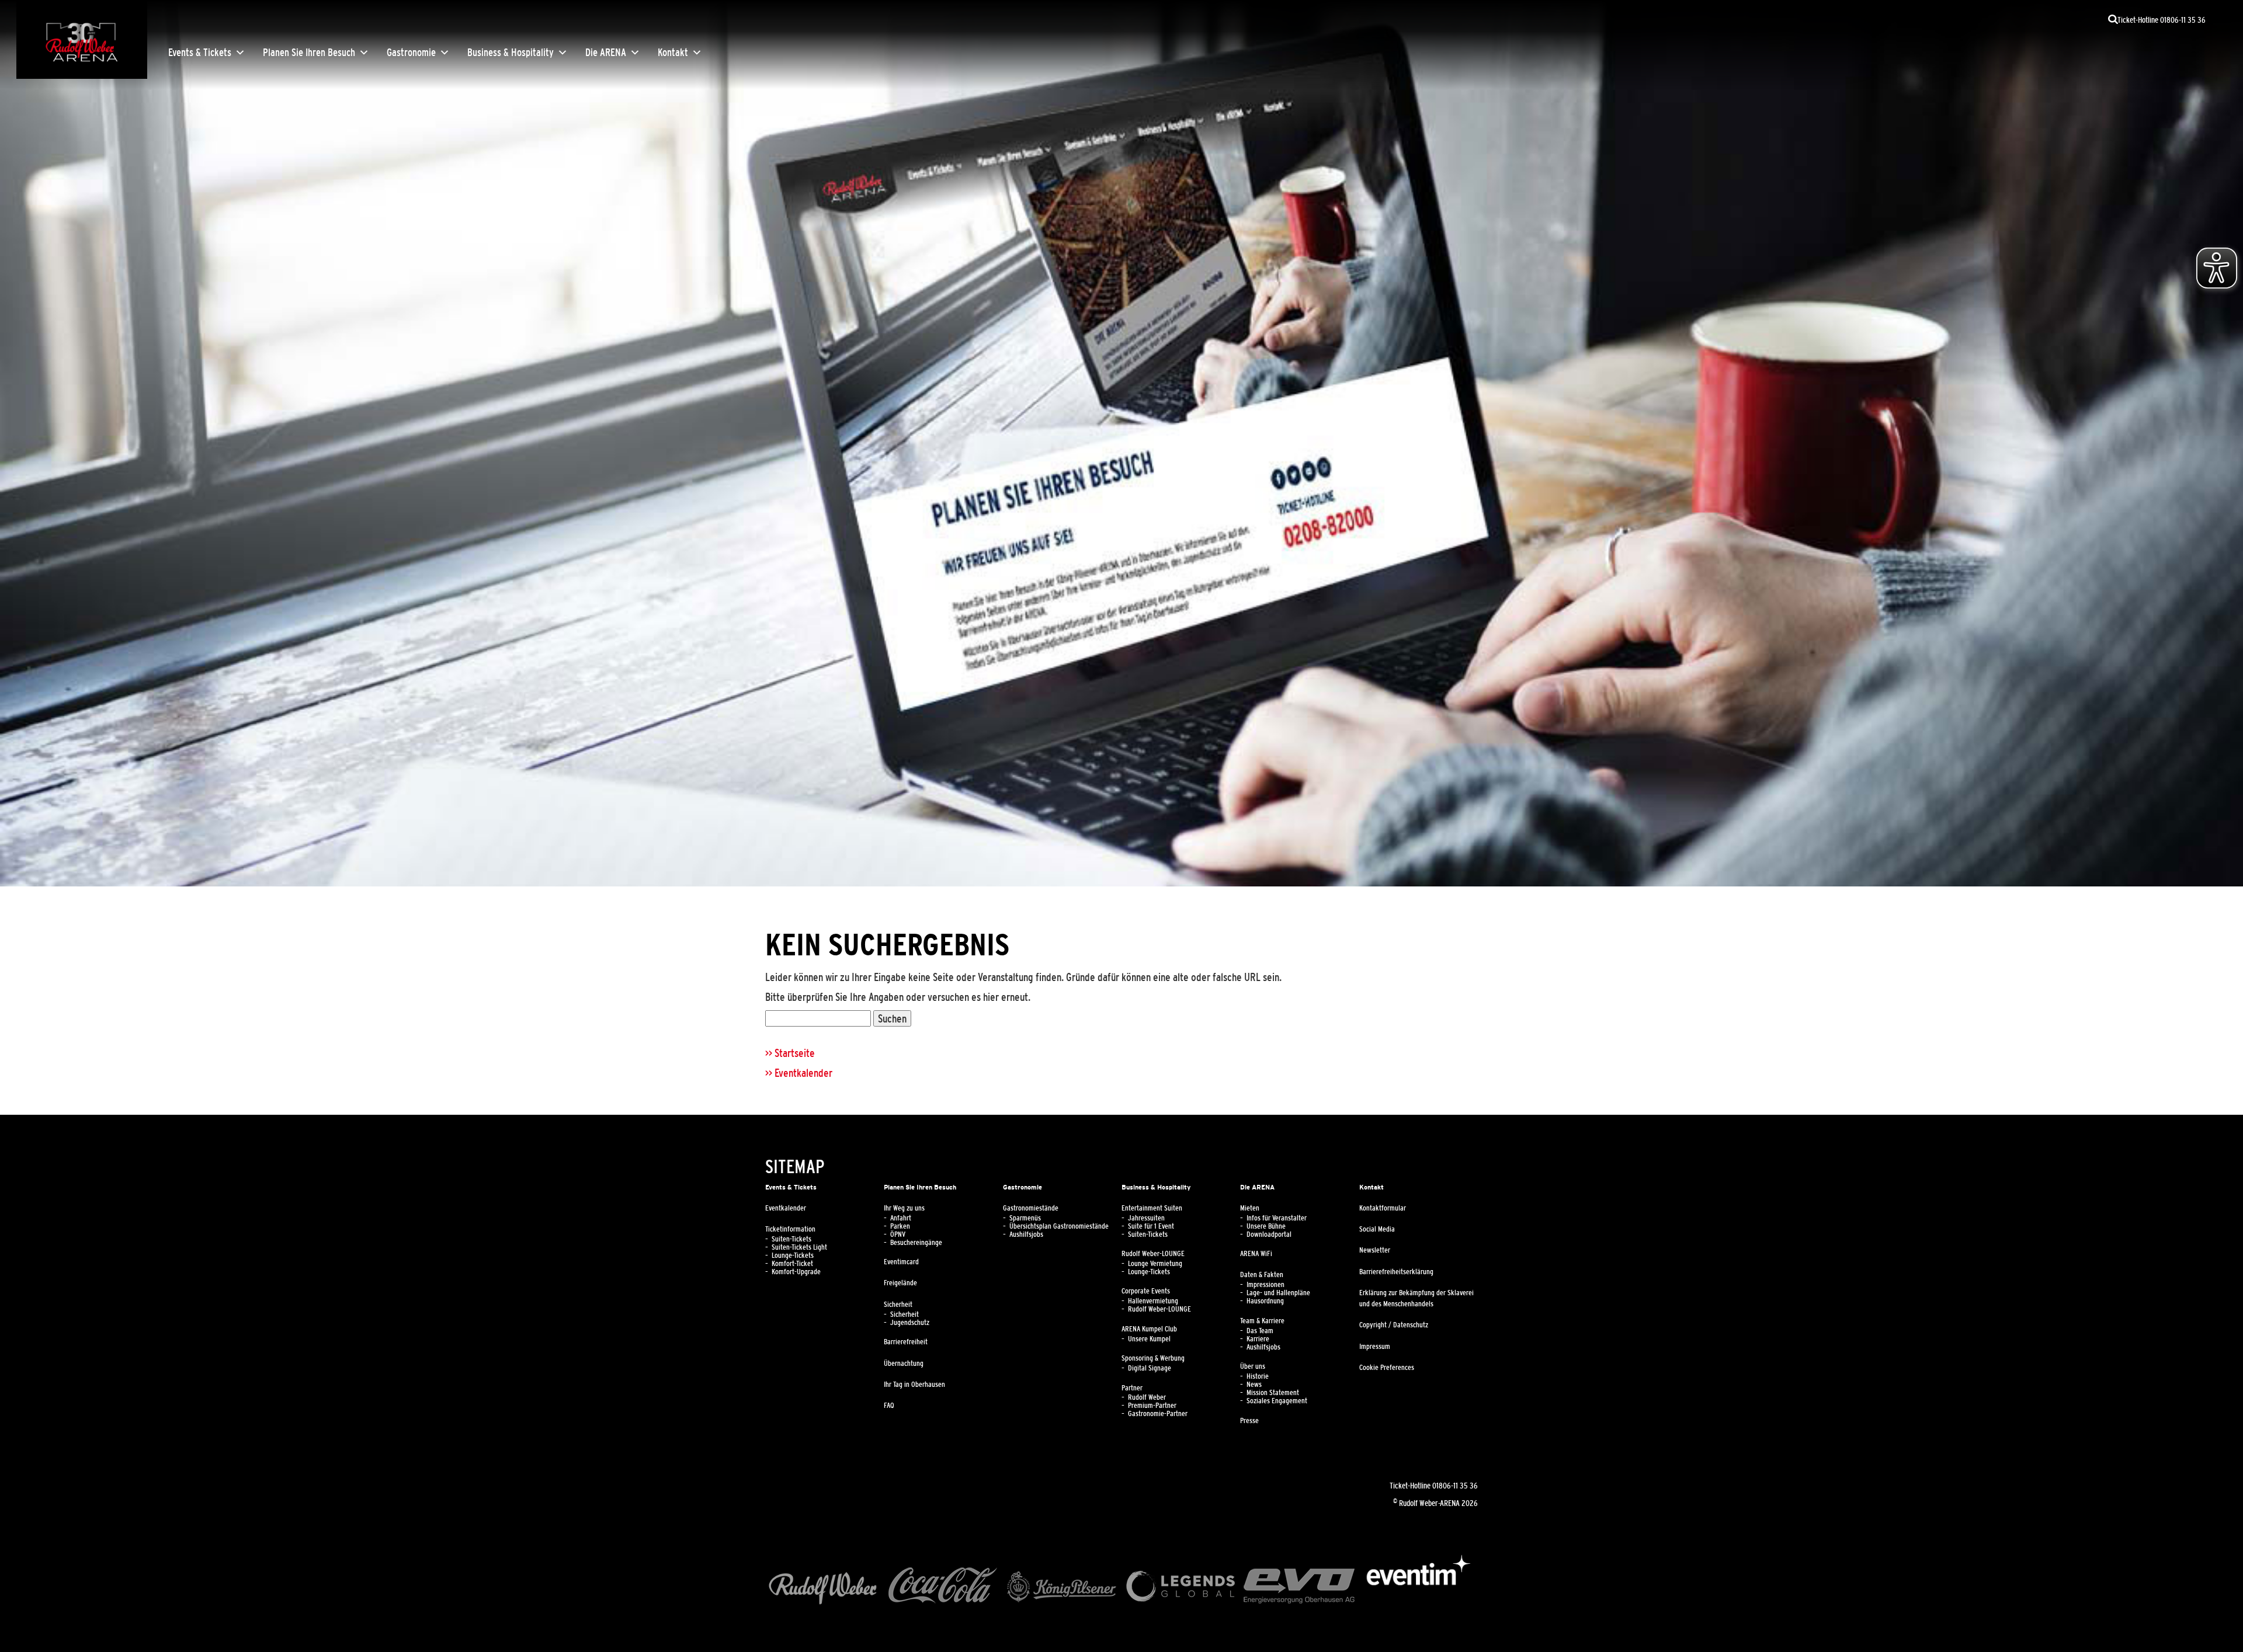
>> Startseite (790, 1053)
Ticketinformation (790, 1229)
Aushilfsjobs (1026, 1234)
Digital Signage (1150, 1368)
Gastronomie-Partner (1158, 1414)
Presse (1249, 1421)
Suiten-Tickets (791, 1239)
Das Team (1260, 1331)
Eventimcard (901, 1262)
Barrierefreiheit (906, 1342)
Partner (1132, 1388)
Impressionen (1265, 1285)
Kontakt (673, 53)
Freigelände (900, 1283)
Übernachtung (904, 1364)
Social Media (1377, 1229)
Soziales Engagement (1277, 1401)
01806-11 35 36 (1455, 1486)
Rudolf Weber (1147, 1397)
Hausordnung (1265, 1301)
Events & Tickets (200, 53)
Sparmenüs (1025, 1218)
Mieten (1250, 1208)
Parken (900, 1226)
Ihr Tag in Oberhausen (914, 1385)
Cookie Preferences (1387, 1368)
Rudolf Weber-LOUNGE (1153, 1254)
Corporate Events (1146, 1291)
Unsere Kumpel (1149, 1339)
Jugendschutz (910, 1323)
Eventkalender (786, 1208)
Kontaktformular (1383, 1208)
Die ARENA (606, 53)
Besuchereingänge (916, 1243)
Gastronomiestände (1031, 1208)
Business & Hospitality (511, 53)
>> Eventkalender (799, 1073)
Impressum (1375, 1347)
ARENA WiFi (1256, 1254)
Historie (1258, 1376)
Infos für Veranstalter (1277, 1218)
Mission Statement (1273, 1393)
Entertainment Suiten (1152, 1208)
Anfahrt (901, 1218)
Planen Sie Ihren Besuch (309, 53)
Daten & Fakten (1262, 1275)
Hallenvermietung (1153, 1301)
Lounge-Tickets (793, 1255)
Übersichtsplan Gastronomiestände (1059, 1226)
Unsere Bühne (1266, 1226)
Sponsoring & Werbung (1153, 1358)
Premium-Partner (1152, 1406)
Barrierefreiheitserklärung (1396, 1272)
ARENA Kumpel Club (1149, 1329)
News (1254, 1385)
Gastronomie (411, 53)
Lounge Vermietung (1155, 1264)
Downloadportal (1269, 1234)
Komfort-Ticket (792, 1264)
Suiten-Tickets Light (799, 1247)
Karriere (1258, 1339)
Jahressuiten (1146, 1218)
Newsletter (1375, 1250)
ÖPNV (898, 1234)
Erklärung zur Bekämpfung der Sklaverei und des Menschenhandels (1416, 1298)
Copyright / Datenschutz (1394, 1325)
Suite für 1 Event (1151, 1226)
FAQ (889, 1406)
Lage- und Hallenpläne (1278, 1293)
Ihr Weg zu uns (904, 1208)
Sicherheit (898, 1305)
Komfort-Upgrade (796, 1272)
